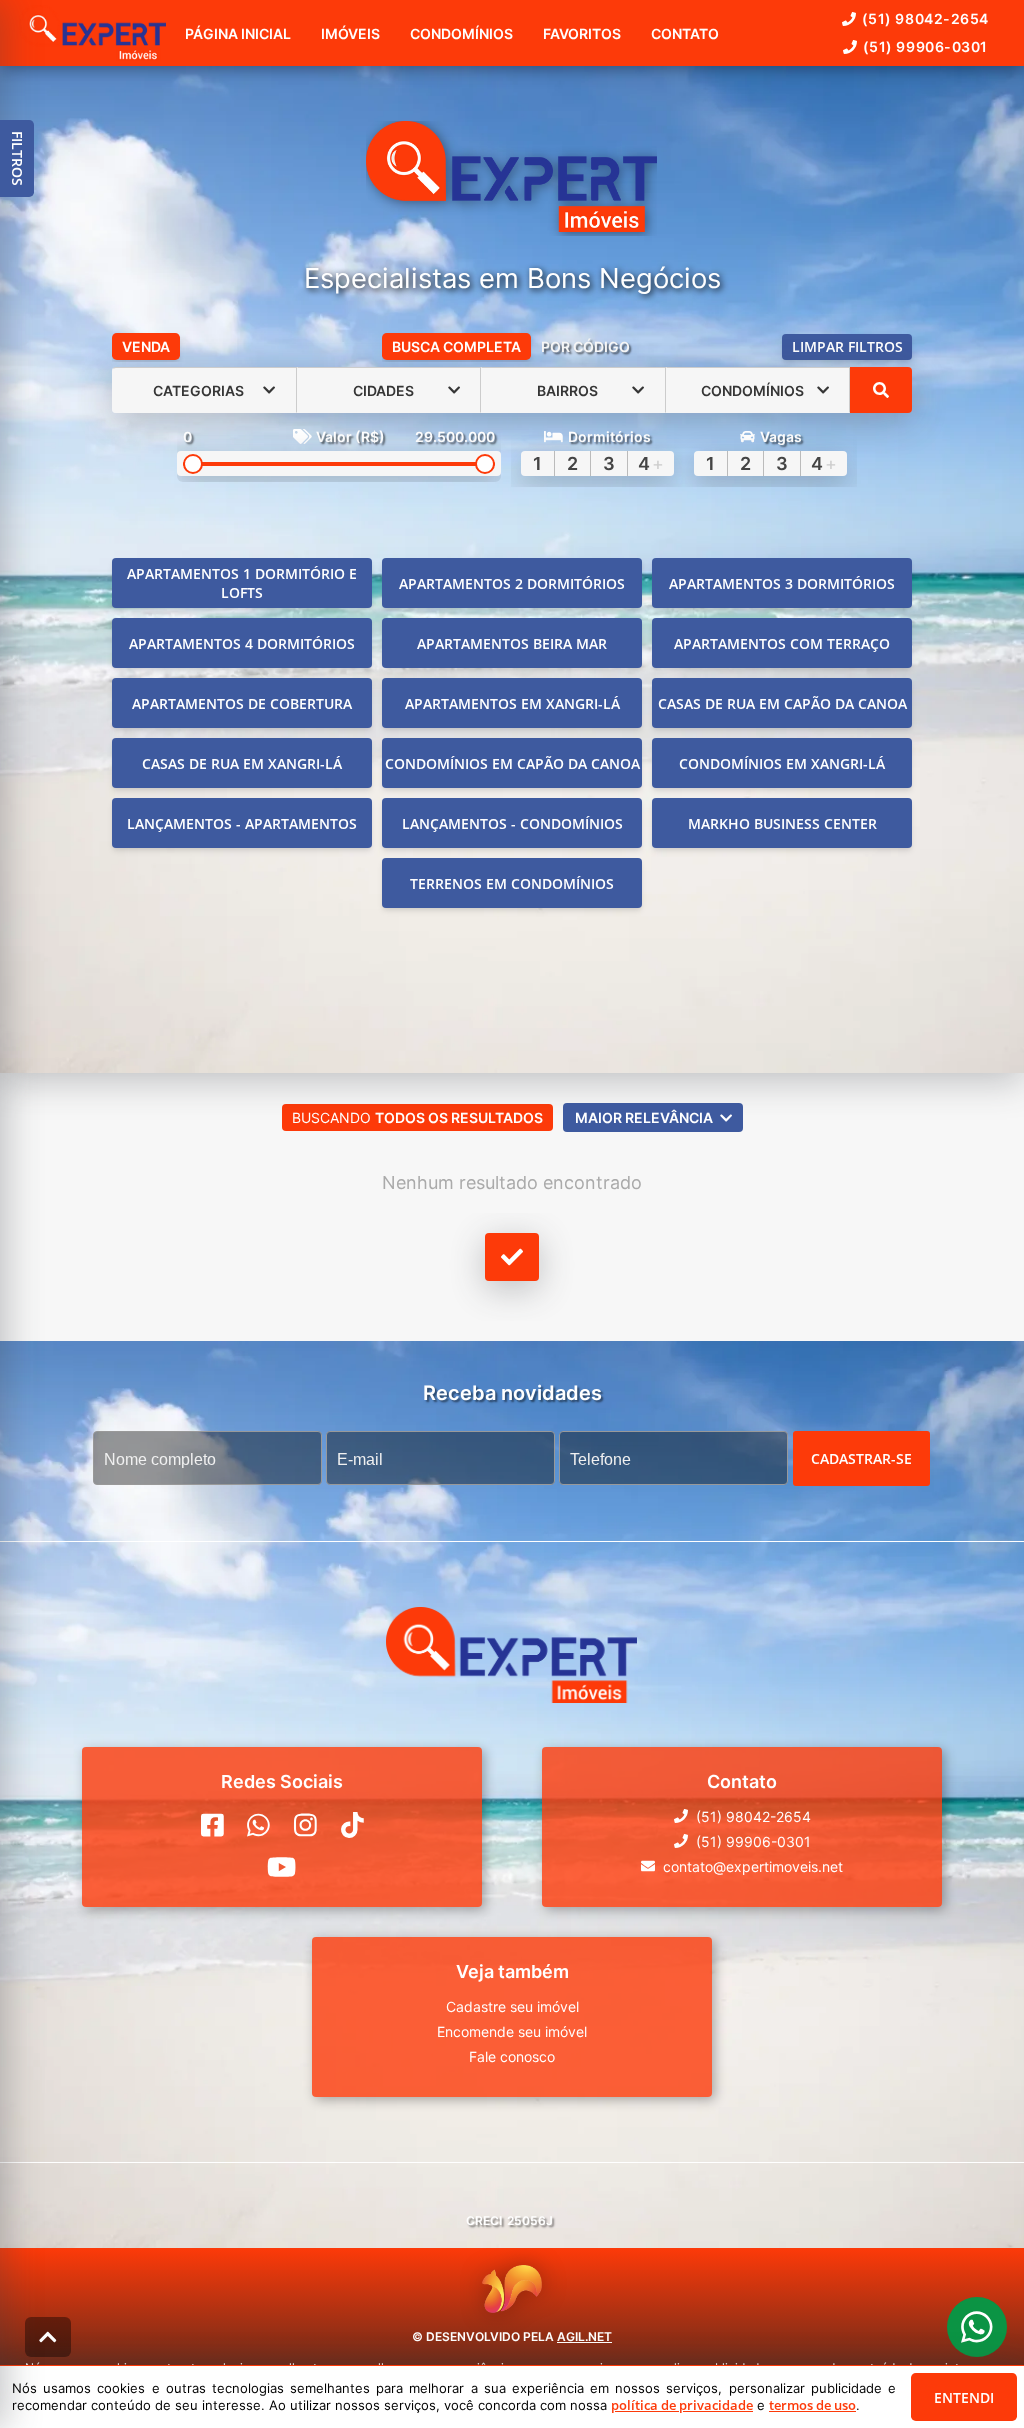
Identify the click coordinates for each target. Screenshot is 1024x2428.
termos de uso (812, 2405)
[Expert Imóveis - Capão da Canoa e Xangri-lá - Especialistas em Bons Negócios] (511, 178)
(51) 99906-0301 (925, 46)
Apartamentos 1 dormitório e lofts (242, 583)
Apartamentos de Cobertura (242, 703)
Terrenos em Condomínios (512, 883)
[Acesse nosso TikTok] (352, 1825)
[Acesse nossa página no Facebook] (212, 1825)
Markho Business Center (782, 823)
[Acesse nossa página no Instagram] (305, 1825)
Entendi (964, 2397)
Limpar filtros (847, 346)
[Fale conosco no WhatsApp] (258, 1825)
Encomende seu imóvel (512, 2031)
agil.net (584, 2336)
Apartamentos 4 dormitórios (242, 643)
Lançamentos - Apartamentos (242, 823)
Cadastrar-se (861, 1458)
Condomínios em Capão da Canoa (512, 763)
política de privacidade (682, 2405)
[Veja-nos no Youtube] (281, 1867)
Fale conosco (512, 2056)
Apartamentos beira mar (512, 643)
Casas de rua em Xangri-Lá (242, 763)
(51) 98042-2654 (925, 18)
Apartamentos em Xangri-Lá (512, 703)
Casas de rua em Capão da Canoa (782, 703)
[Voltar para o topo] (48, 2337)
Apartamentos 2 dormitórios (512, 583)
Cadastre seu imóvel (512, 2006)
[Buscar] (881, 390)
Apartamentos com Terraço (782, 643)
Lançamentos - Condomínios (512, 823)
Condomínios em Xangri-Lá (782, 763)
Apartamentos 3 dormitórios (782, 583)
